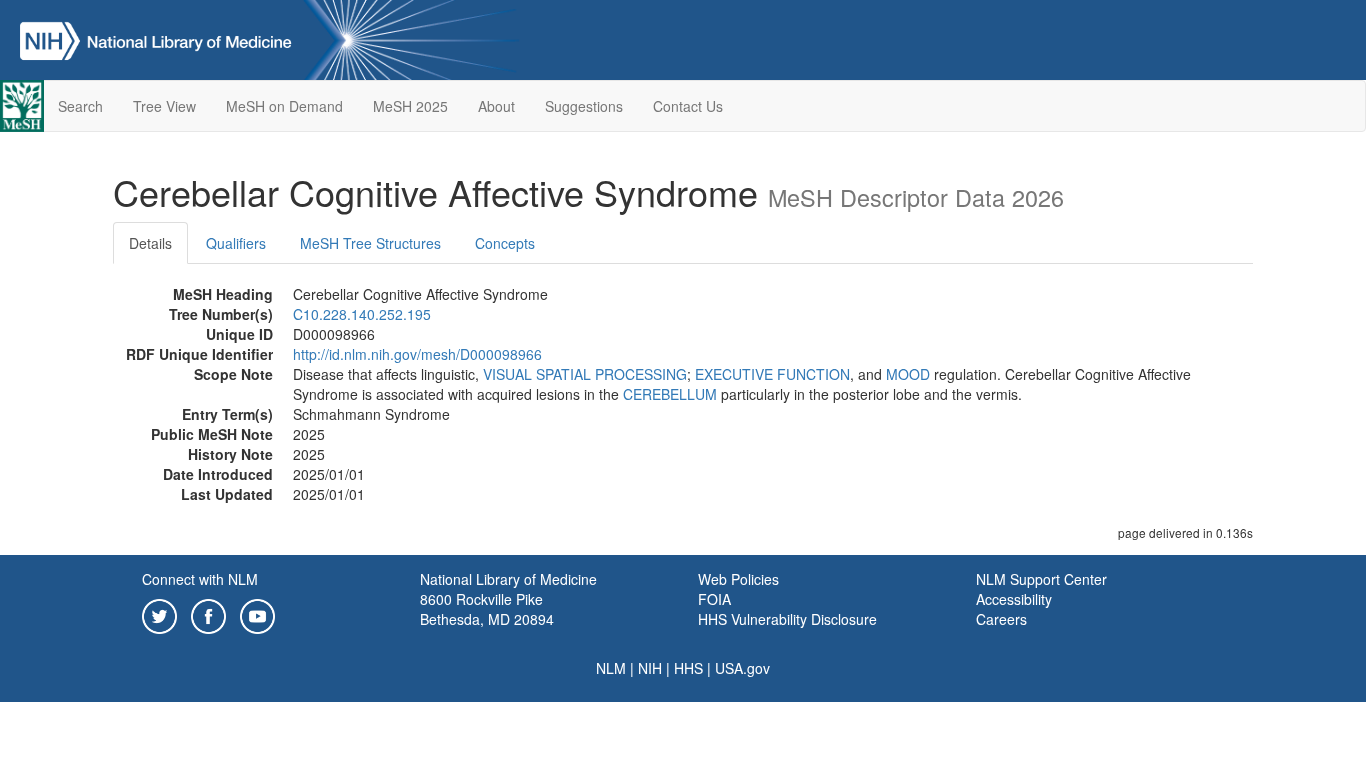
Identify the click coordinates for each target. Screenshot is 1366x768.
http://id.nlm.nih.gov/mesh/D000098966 (417, 354)
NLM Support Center (1041, 579)
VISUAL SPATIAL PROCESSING (585, 374)
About (496, 106)
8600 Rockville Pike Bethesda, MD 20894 (487, 609)
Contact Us (688, 106)
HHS (688, 668)
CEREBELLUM (670, 394)
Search (80, 106)
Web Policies (738, 579)
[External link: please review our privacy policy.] (159, 614)
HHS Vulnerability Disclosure (787, 619)
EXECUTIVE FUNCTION (772, 374)
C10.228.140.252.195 (362, 314)
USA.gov (742, 668)
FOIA (714, 599)
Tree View (164, 106)
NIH (650, 668)
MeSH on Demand (284, 106)
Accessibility (1014, 599)
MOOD (908, 374)
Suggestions (584, 106)
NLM (611, 668)
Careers (1001, 619)
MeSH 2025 (410, 106)
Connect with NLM (200, 579)
